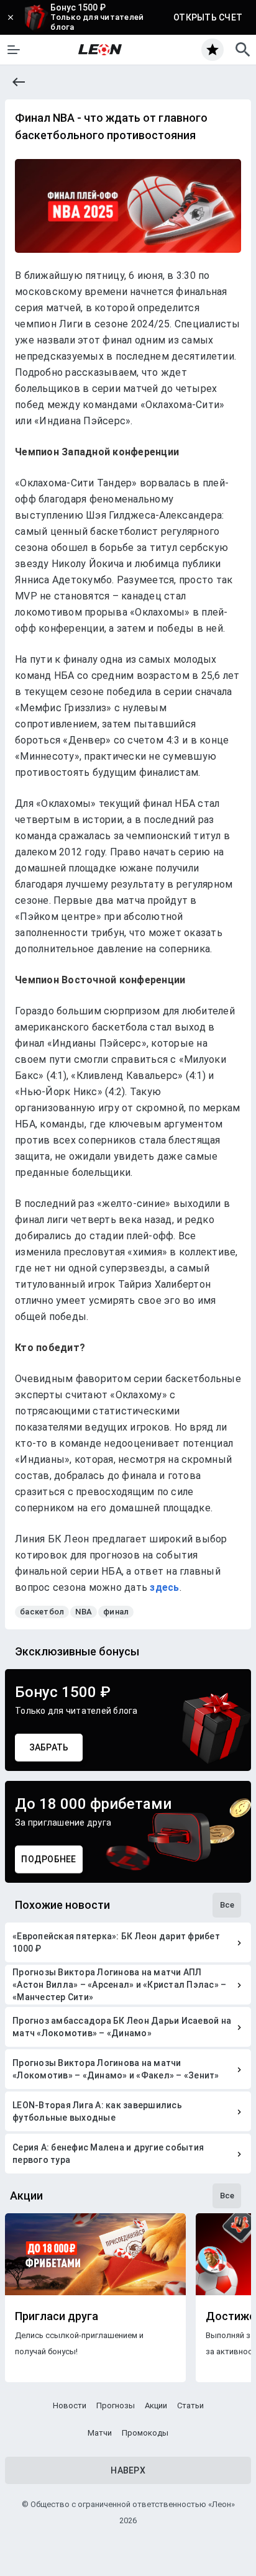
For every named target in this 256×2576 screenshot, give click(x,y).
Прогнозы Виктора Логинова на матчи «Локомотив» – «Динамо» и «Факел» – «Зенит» (116, 2069)
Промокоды (145, 2433)
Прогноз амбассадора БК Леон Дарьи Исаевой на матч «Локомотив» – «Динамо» (122, 2027)
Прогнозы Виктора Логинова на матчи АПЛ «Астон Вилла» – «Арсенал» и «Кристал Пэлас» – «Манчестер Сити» (119, 1985)
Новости (70, 2405)
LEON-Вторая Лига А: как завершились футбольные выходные (97, 2111)
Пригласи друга (57, 2316)
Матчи (100, 2433)
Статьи (190, 2405)
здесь (164, 1587)
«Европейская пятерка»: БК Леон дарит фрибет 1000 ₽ (116, 1942)
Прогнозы (116, 2405)
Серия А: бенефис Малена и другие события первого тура (108, 2154)
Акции (156, 2405)
